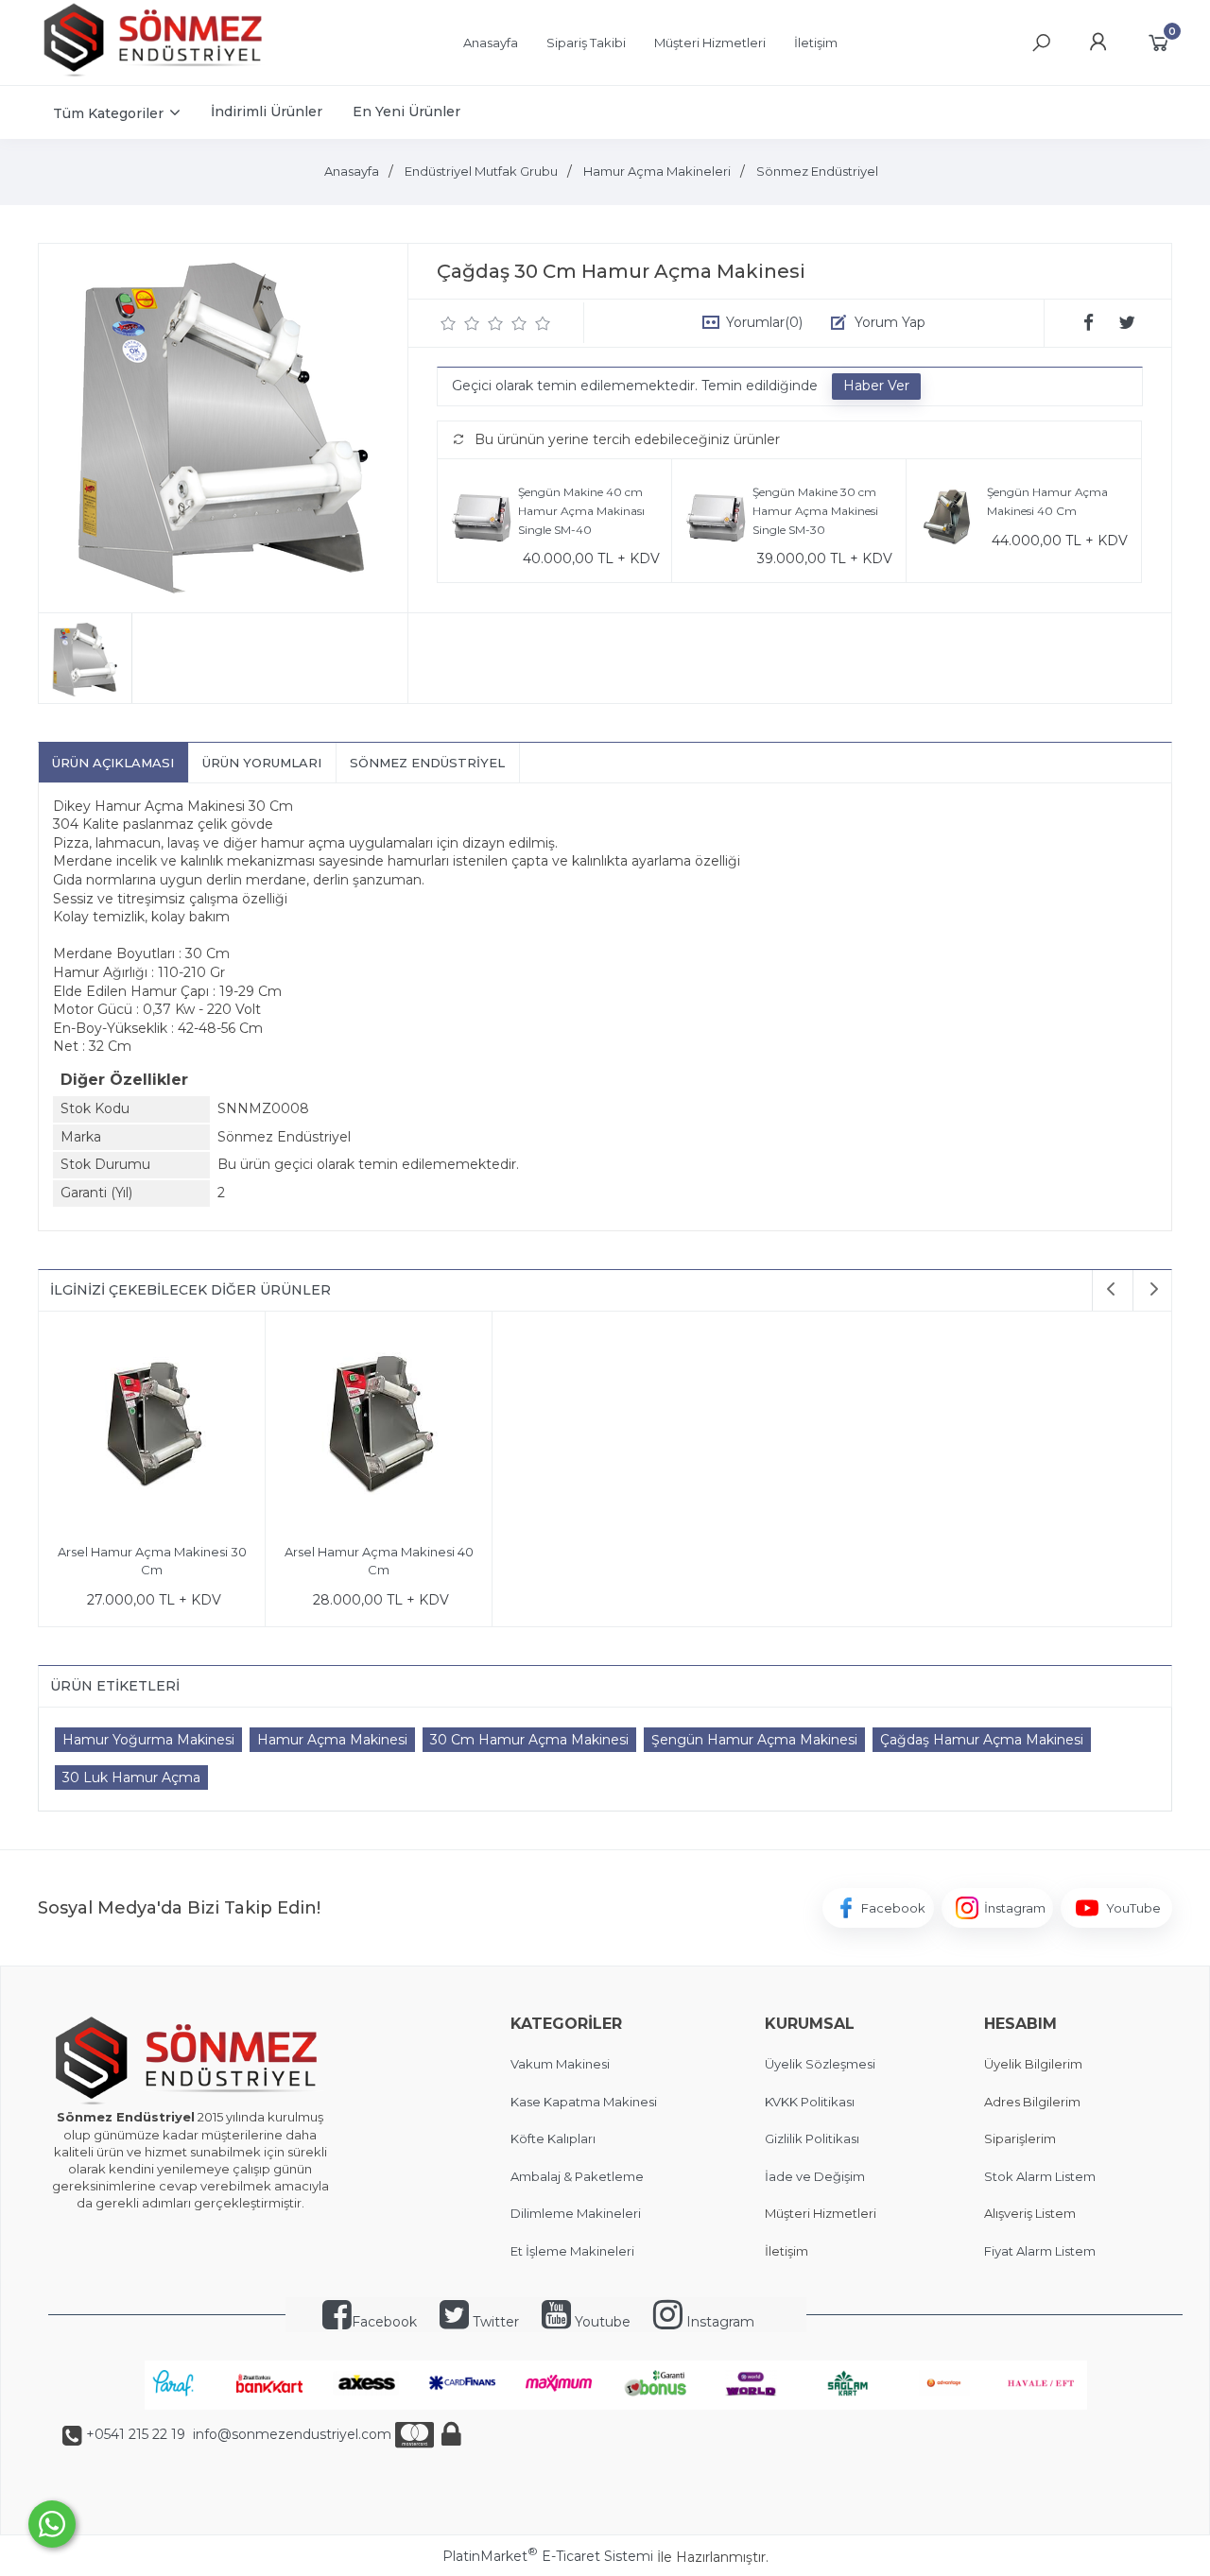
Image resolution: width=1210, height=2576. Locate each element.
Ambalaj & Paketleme (577, 2176)
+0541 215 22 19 (136, 2434)
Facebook (384, 2322)
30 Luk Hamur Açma (131, 1777)
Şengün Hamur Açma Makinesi (754, 1740)
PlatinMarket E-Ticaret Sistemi (548, 2556)
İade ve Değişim (815, 2176)
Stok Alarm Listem (1040, 2176)
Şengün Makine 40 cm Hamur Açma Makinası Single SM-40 (581, 510)
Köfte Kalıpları (553, 2138)
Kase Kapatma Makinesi (584, 2102)
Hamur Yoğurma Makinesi (148, 1740)
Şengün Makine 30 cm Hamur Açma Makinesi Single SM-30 (815, 510)
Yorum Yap (890, 322)
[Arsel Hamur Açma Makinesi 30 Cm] (152, 1427)
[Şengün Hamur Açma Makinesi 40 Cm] (951, 521)
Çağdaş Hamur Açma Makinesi (982, 1740)
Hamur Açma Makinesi (332, 1740)
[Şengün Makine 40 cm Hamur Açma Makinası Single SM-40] (483, 521)
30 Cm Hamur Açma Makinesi (529, 1740)
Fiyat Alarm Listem (1040, 2251)
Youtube (601, 2322)
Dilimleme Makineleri (576, 2213)
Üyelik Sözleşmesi (820, 2064)
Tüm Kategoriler (108, 113)
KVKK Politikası (810, 2102)
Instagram (718, 2322)
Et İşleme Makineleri (572, 2251)
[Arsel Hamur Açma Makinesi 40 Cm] (379, 1427)
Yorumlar (764, 322)
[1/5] (449, 323)
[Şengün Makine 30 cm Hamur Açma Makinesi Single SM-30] (717, 521)
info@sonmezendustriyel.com (290, 2434)
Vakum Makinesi (560, 2064)
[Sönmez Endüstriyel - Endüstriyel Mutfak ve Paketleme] (156, 75)
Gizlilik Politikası (812, 2138)
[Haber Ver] (876, 386)
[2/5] (460, 323)
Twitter (494, 2322)
